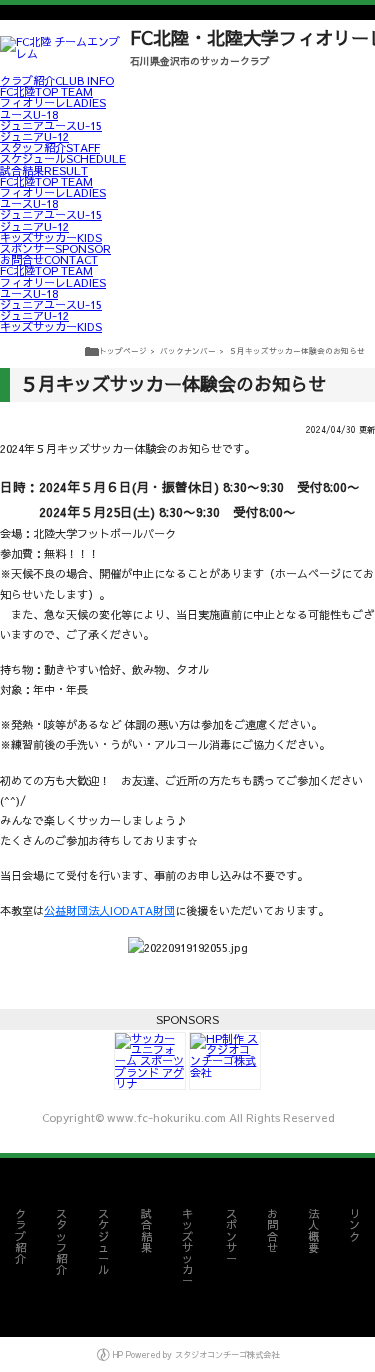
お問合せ (49, 259)
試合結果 (44, 170)
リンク (354, 1225)
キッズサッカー (51, 237)
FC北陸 (46, 91)
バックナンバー (188, 350)
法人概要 (313, 1230)
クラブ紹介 (57, 80)
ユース (29, 114)
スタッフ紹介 (50, 147)
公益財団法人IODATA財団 (109, 910)
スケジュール (63, 158)
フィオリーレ (53, 102)
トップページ (123, 350)
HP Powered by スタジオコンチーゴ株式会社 (194, 1354)
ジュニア (34, 136)
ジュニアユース (51, 125)
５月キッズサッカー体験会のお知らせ (297, 350)
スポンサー (55, 248)
